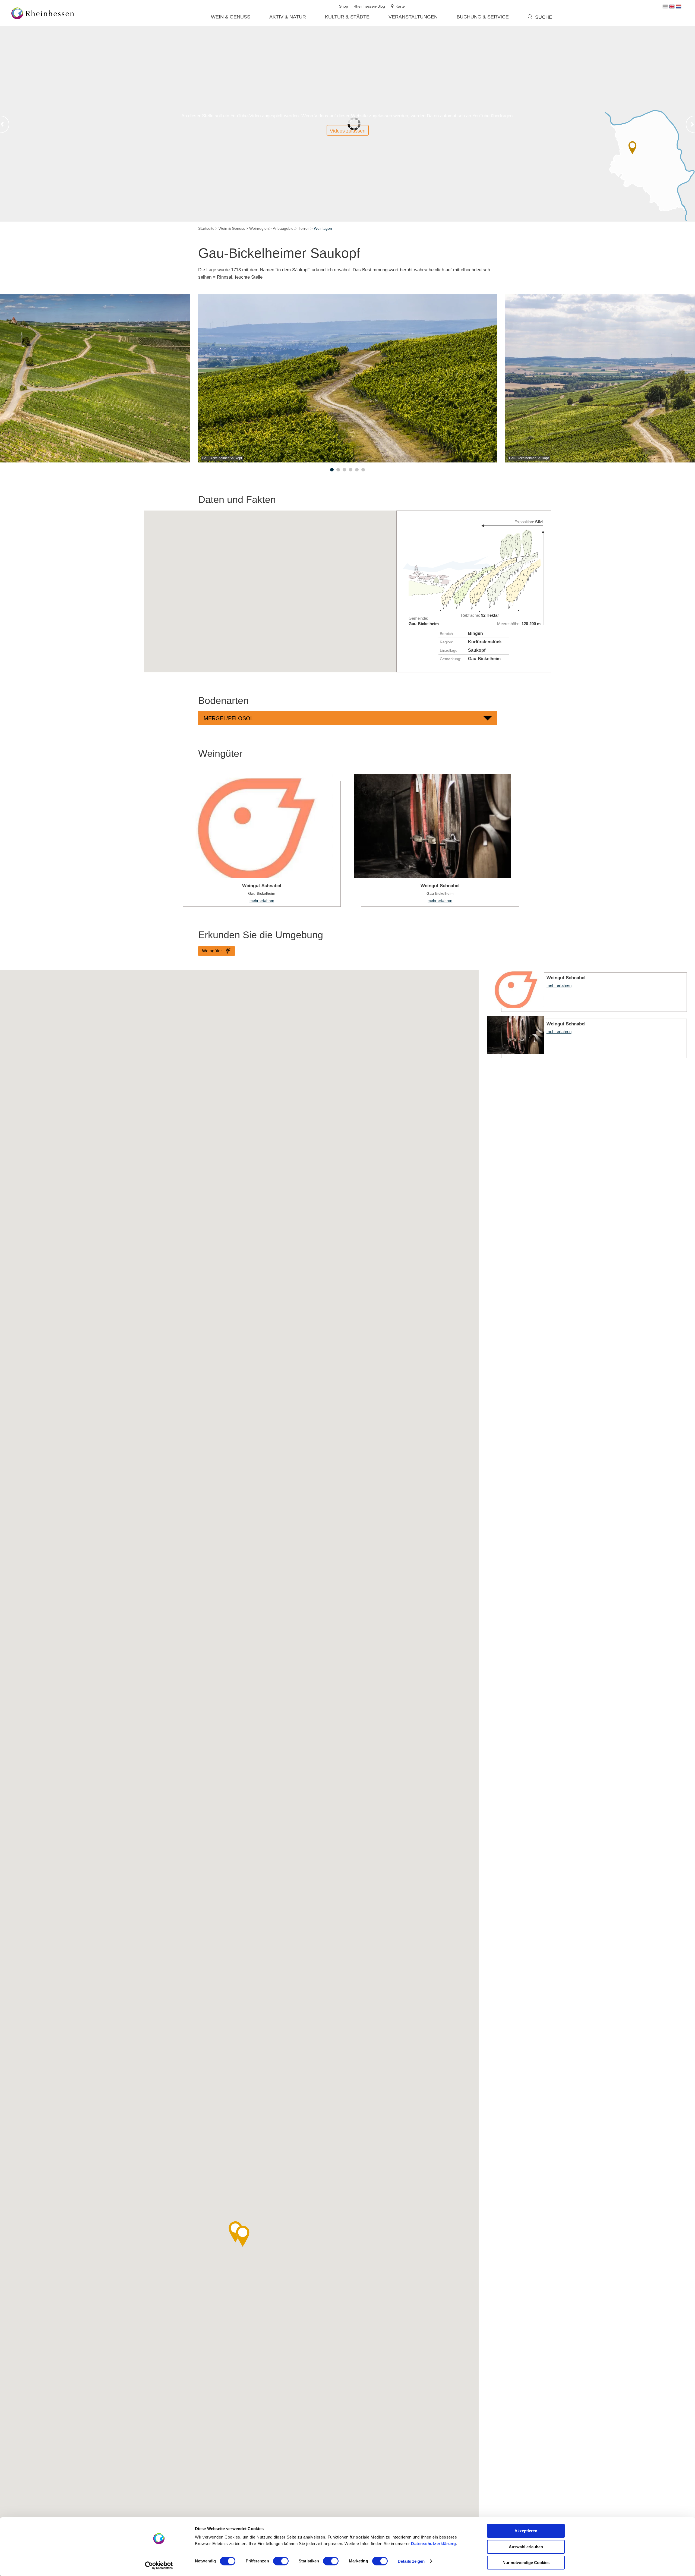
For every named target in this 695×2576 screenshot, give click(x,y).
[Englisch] (672, 7)
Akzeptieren (526, 2531)
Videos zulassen (348, 131)
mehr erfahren (258, 840)
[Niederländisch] (679, 7)
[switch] (281, 2561)
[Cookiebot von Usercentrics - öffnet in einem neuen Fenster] (159, 2565)
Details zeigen (411, 2561)
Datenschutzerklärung (433, 2544)
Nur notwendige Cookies (526, 2563)
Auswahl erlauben (526, 2547)
